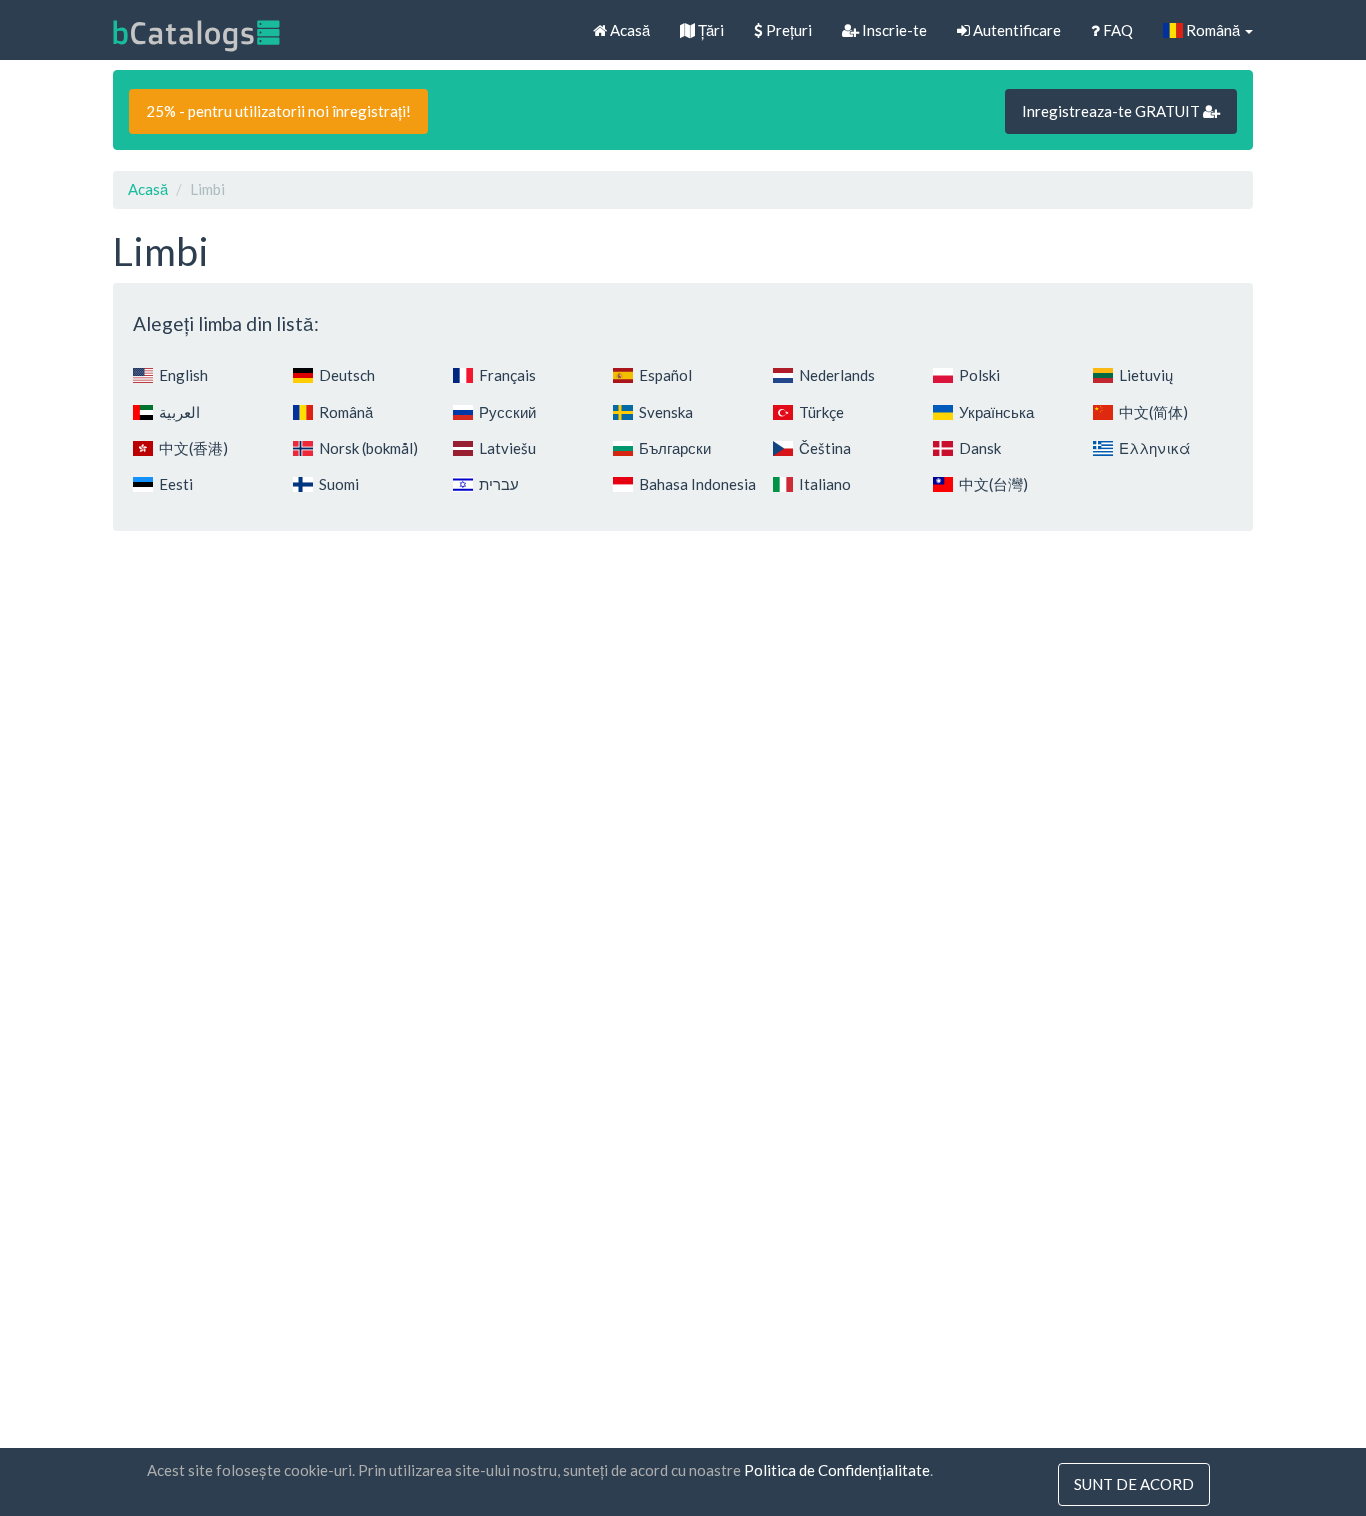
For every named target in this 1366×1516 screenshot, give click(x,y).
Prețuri (787, 30)
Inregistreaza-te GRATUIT (1112, 111)
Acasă (628, 30)
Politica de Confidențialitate (837, 1470)
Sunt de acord (1134, 1484)
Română (1213, 30)
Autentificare (1015, 30)
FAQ (1116, 30)
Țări (709, 30)
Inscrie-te (893, 30)
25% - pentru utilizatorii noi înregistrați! (278, 111)
